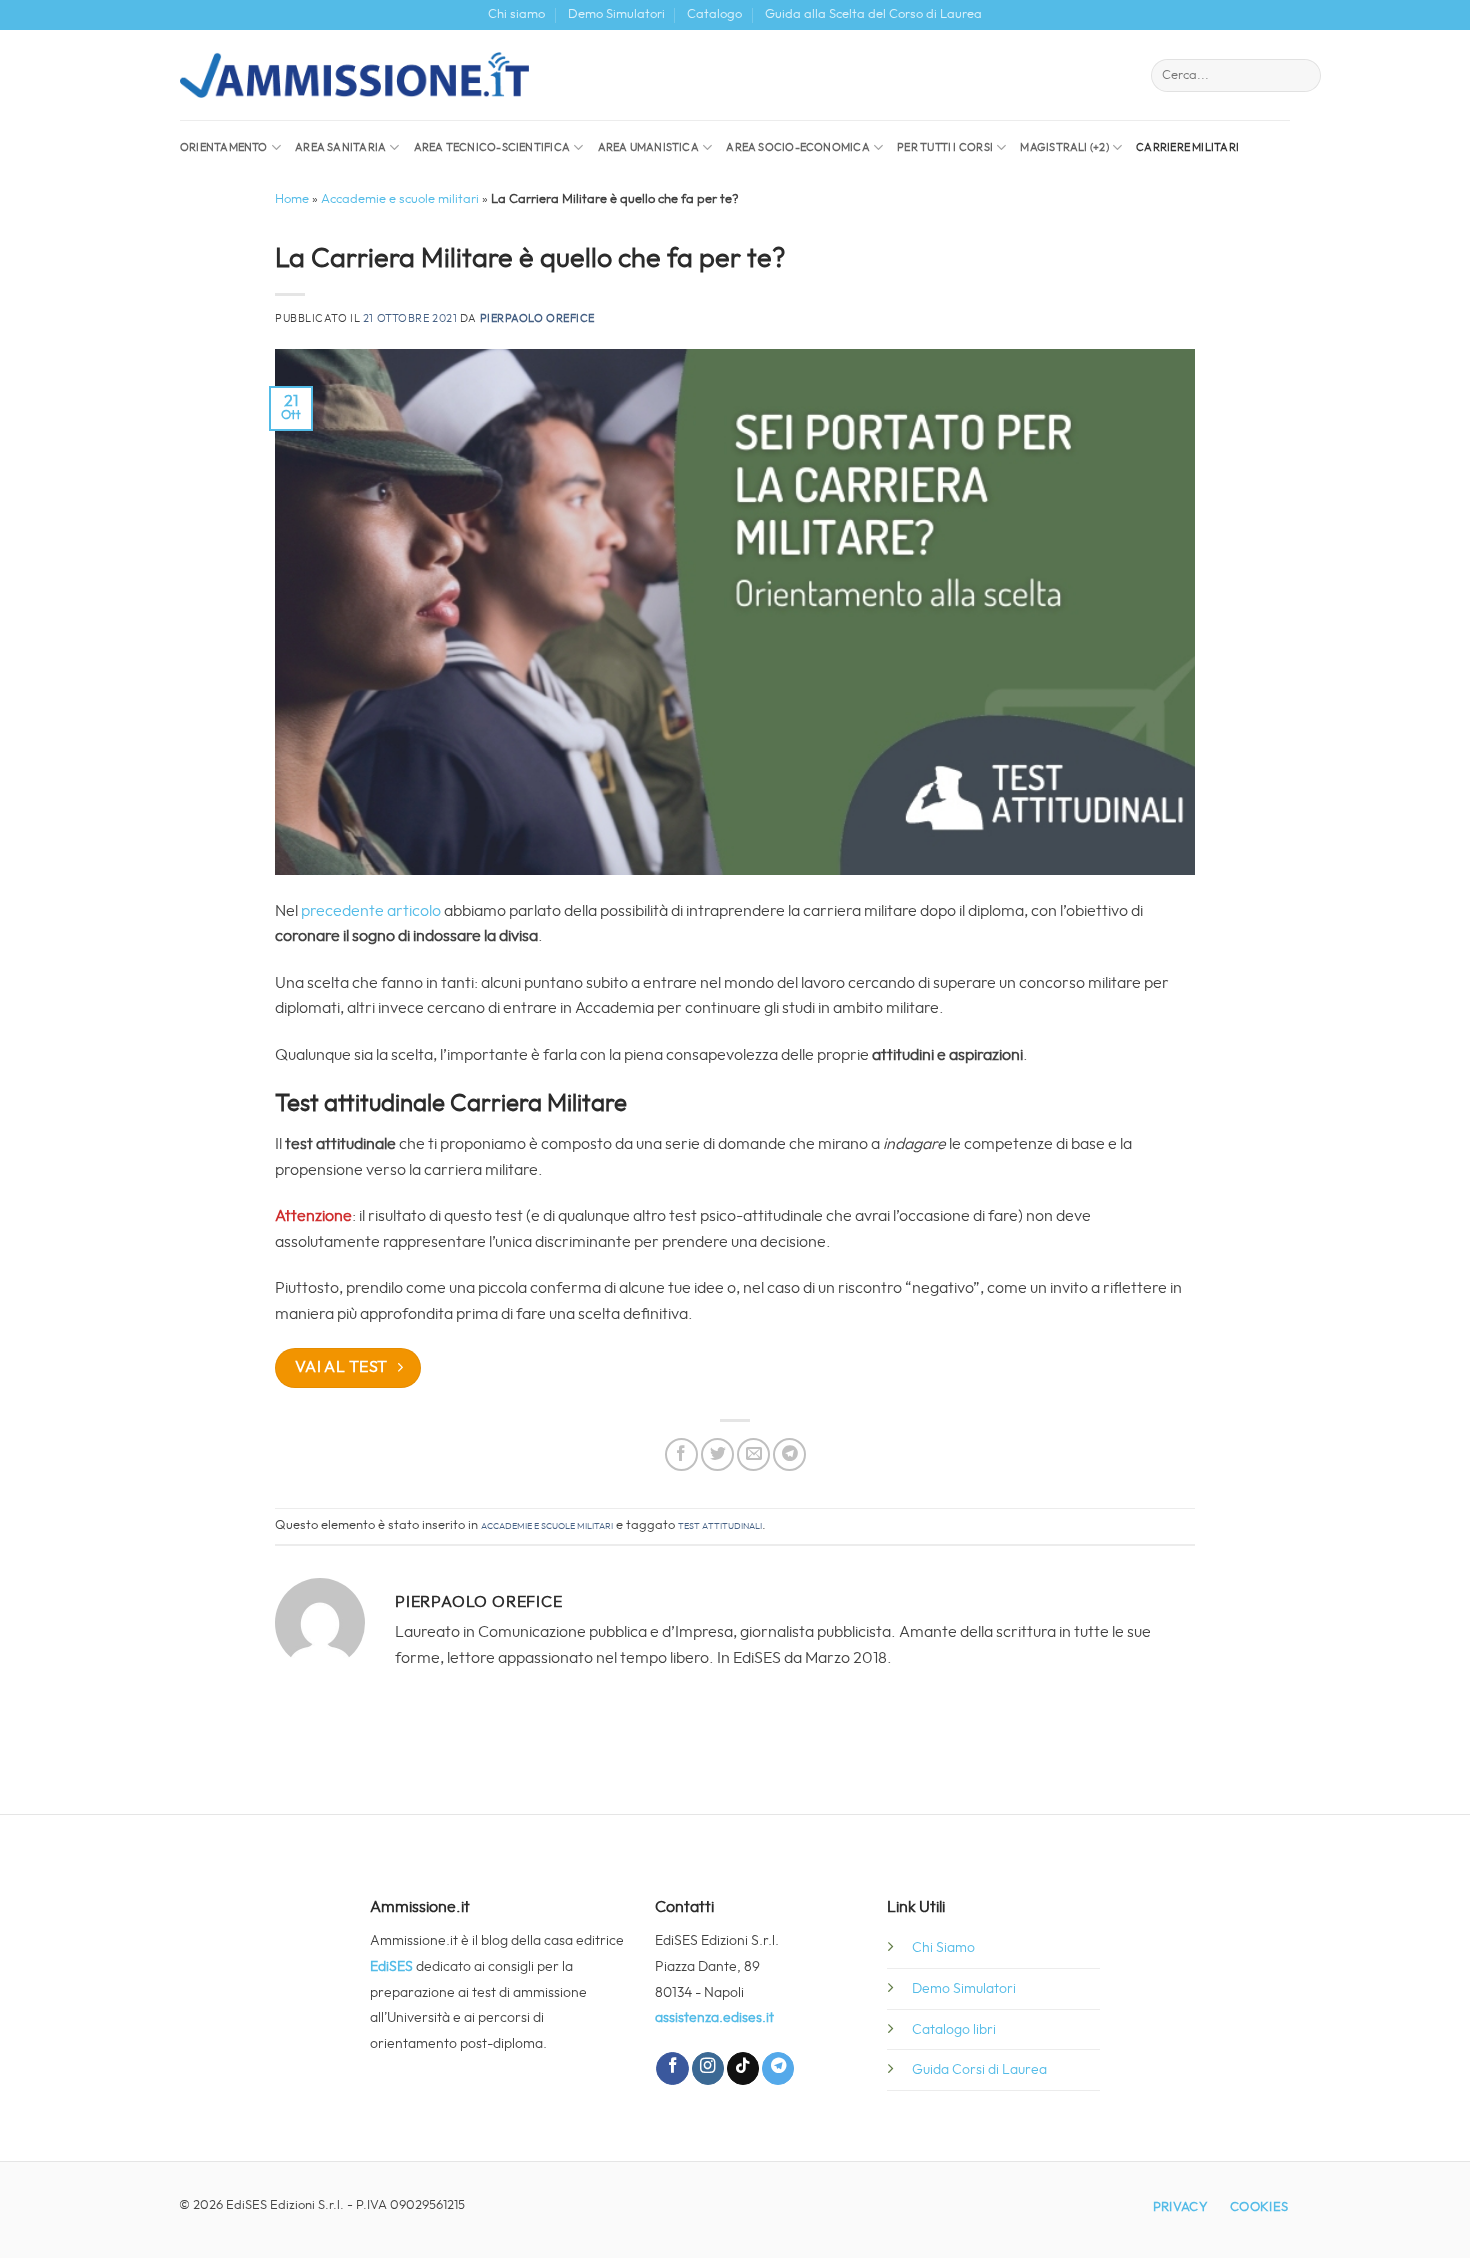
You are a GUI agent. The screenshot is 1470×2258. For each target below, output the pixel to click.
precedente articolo (371, 911)
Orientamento (224, 147)
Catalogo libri (954, 2029)
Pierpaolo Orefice (538, 318)
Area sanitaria (340, 147)
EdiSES (391, 1966)
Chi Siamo (943, 1947)
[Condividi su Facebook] (681, 1454)
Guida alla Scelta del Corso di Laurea (873, 14)
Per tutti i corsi (945, 147)
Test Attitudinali (720, 1525)
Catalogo (714, 14)
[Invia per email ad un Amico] (753, 1454)
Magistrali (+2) (1064, 147)
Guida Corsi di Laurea (979, 2069)
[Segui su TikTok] (743, 2068)
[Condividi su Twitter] (717, 1454)
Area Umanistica (648, 147)
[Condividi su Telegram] (789, 1454)
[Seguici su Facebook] (672, 2068)
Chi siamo (516, 14)
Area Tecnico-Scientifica (492, 147)
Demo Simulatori (616, 14)
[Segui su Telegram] (778, 2068)
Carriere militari (1187, 147)
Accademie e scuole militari (400, 199)
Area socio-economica (797, 147)
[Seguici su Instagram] (708, 2068)
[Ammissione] (354, 75)
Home (292, 199)
